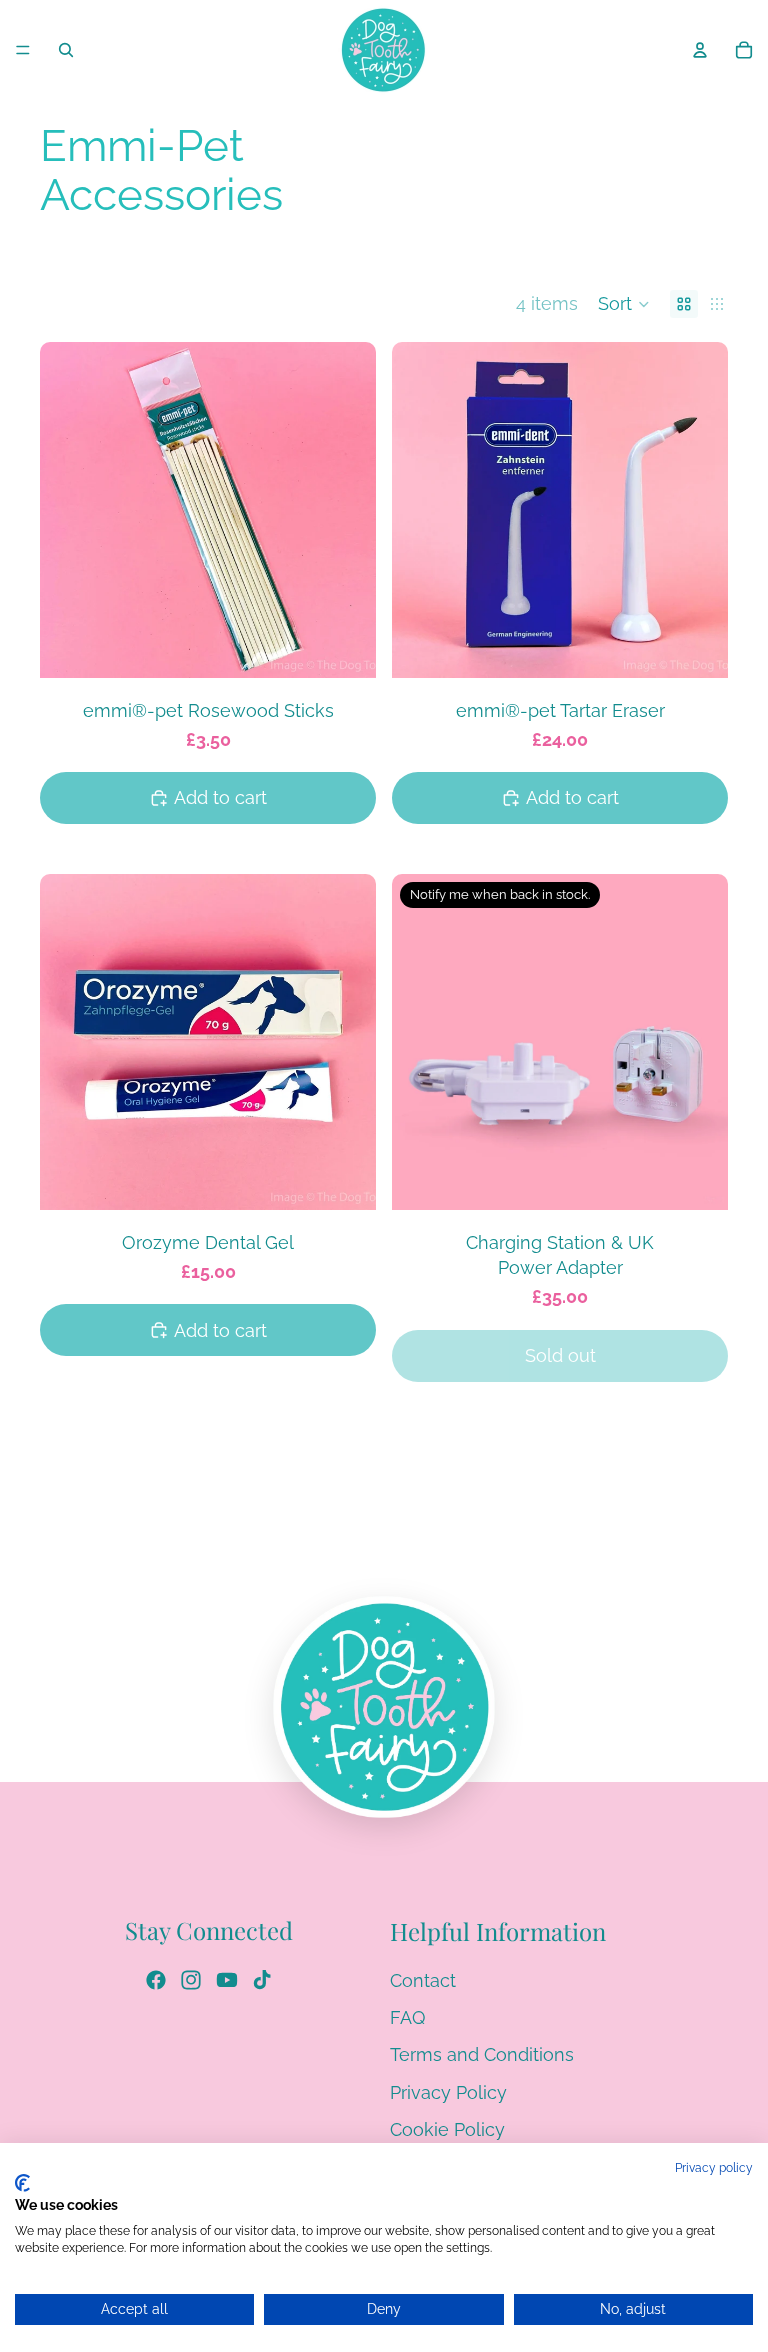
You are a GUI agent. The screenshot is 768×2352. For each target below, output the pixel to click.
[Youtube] (227, 1979)
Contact (423, 1979)
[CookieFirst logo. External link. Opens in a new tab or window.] (22, 2183)
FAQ (407, 2017)
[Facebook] (156, 1979)
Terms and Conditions (482, 2054)
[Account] (700, 50)
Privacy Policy (448, 2091)
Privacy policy (714, 2168)
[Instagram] (191, 1979)
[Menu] (23, 50)
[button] (624, 304)
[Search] (66, 50)
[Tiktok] (262, 1979)
